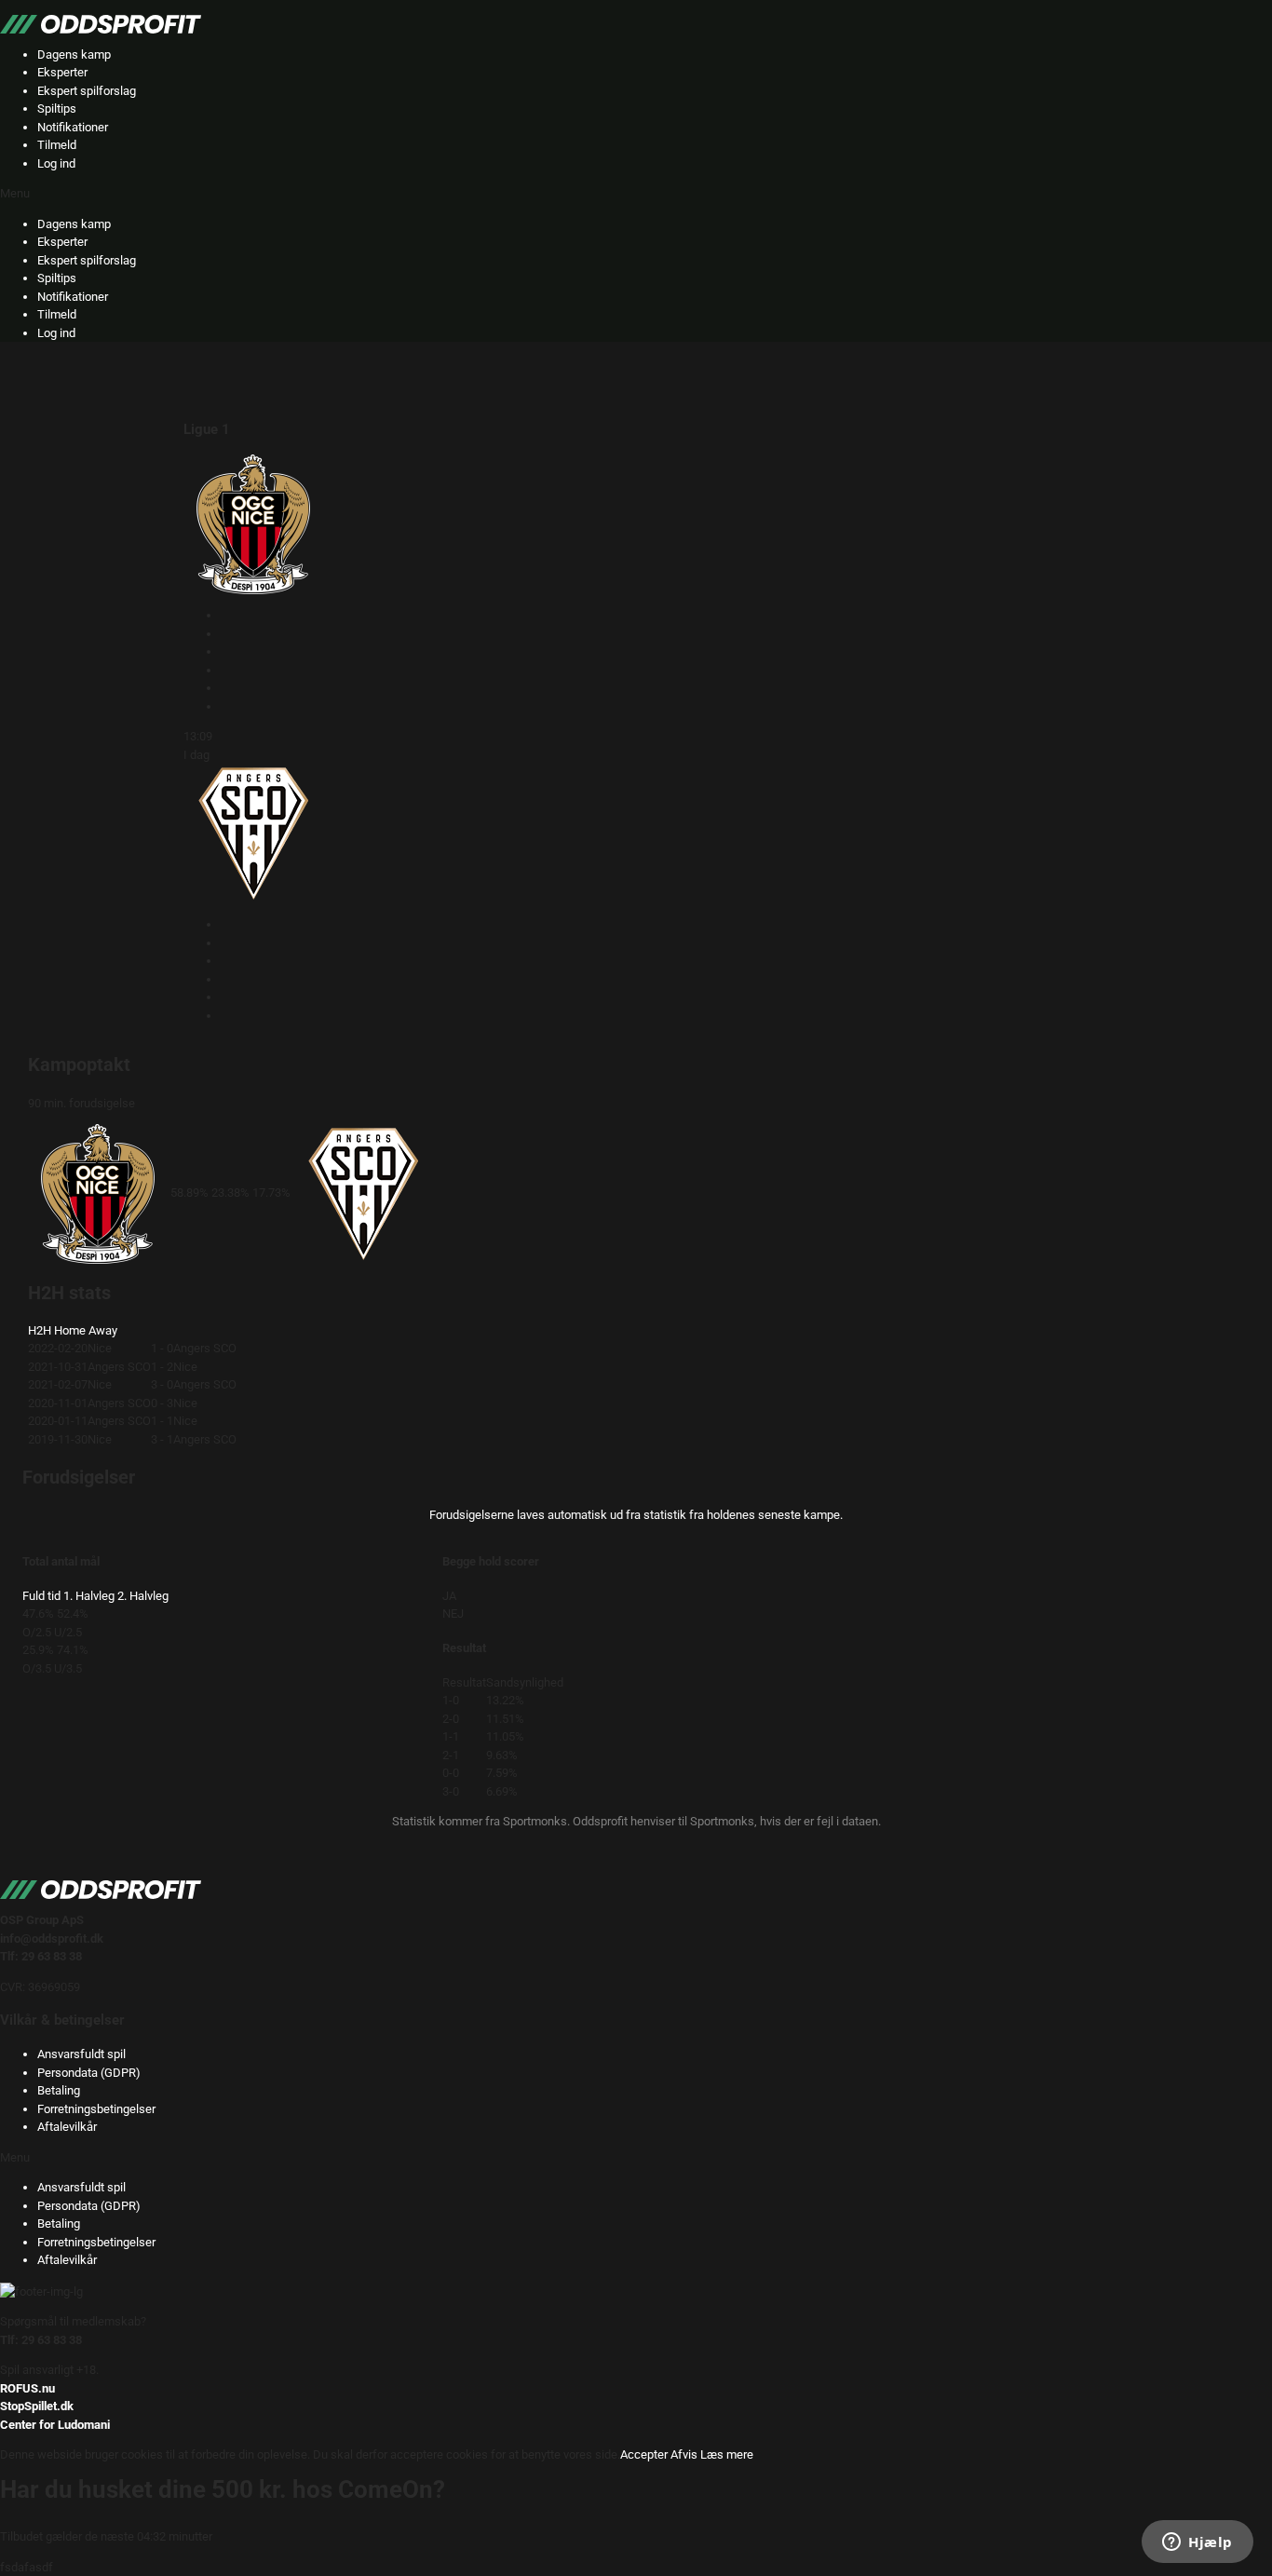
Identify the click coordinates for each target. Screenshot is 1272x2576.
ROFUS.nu (27, 2388)
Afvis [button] (684, 2454)
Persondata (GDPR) (89, 2073)
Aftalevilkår (67, 2127)
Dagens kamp (74, 54)
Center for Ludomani (55, 2425)
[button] (636, 194)
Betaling (59, 2090)
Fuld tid (41, 1596)
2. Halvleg (143, 1596)
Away (103, 1330)
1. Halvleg (89, 1596)
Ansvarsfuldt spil (81, 2054)
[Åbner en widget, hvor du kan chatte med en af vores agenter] (1198, 2543)
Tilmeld (57, 145)
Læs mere (727, 2454)
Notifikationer (73, 127)
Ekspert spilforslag (87, 91)
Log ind (56, 163)
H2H (40, 1330)
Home (70, 1330)
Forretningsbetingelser (96, 2109)
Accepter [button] (644, 2454)
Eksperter (62, 72)
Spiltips (57, 108)
